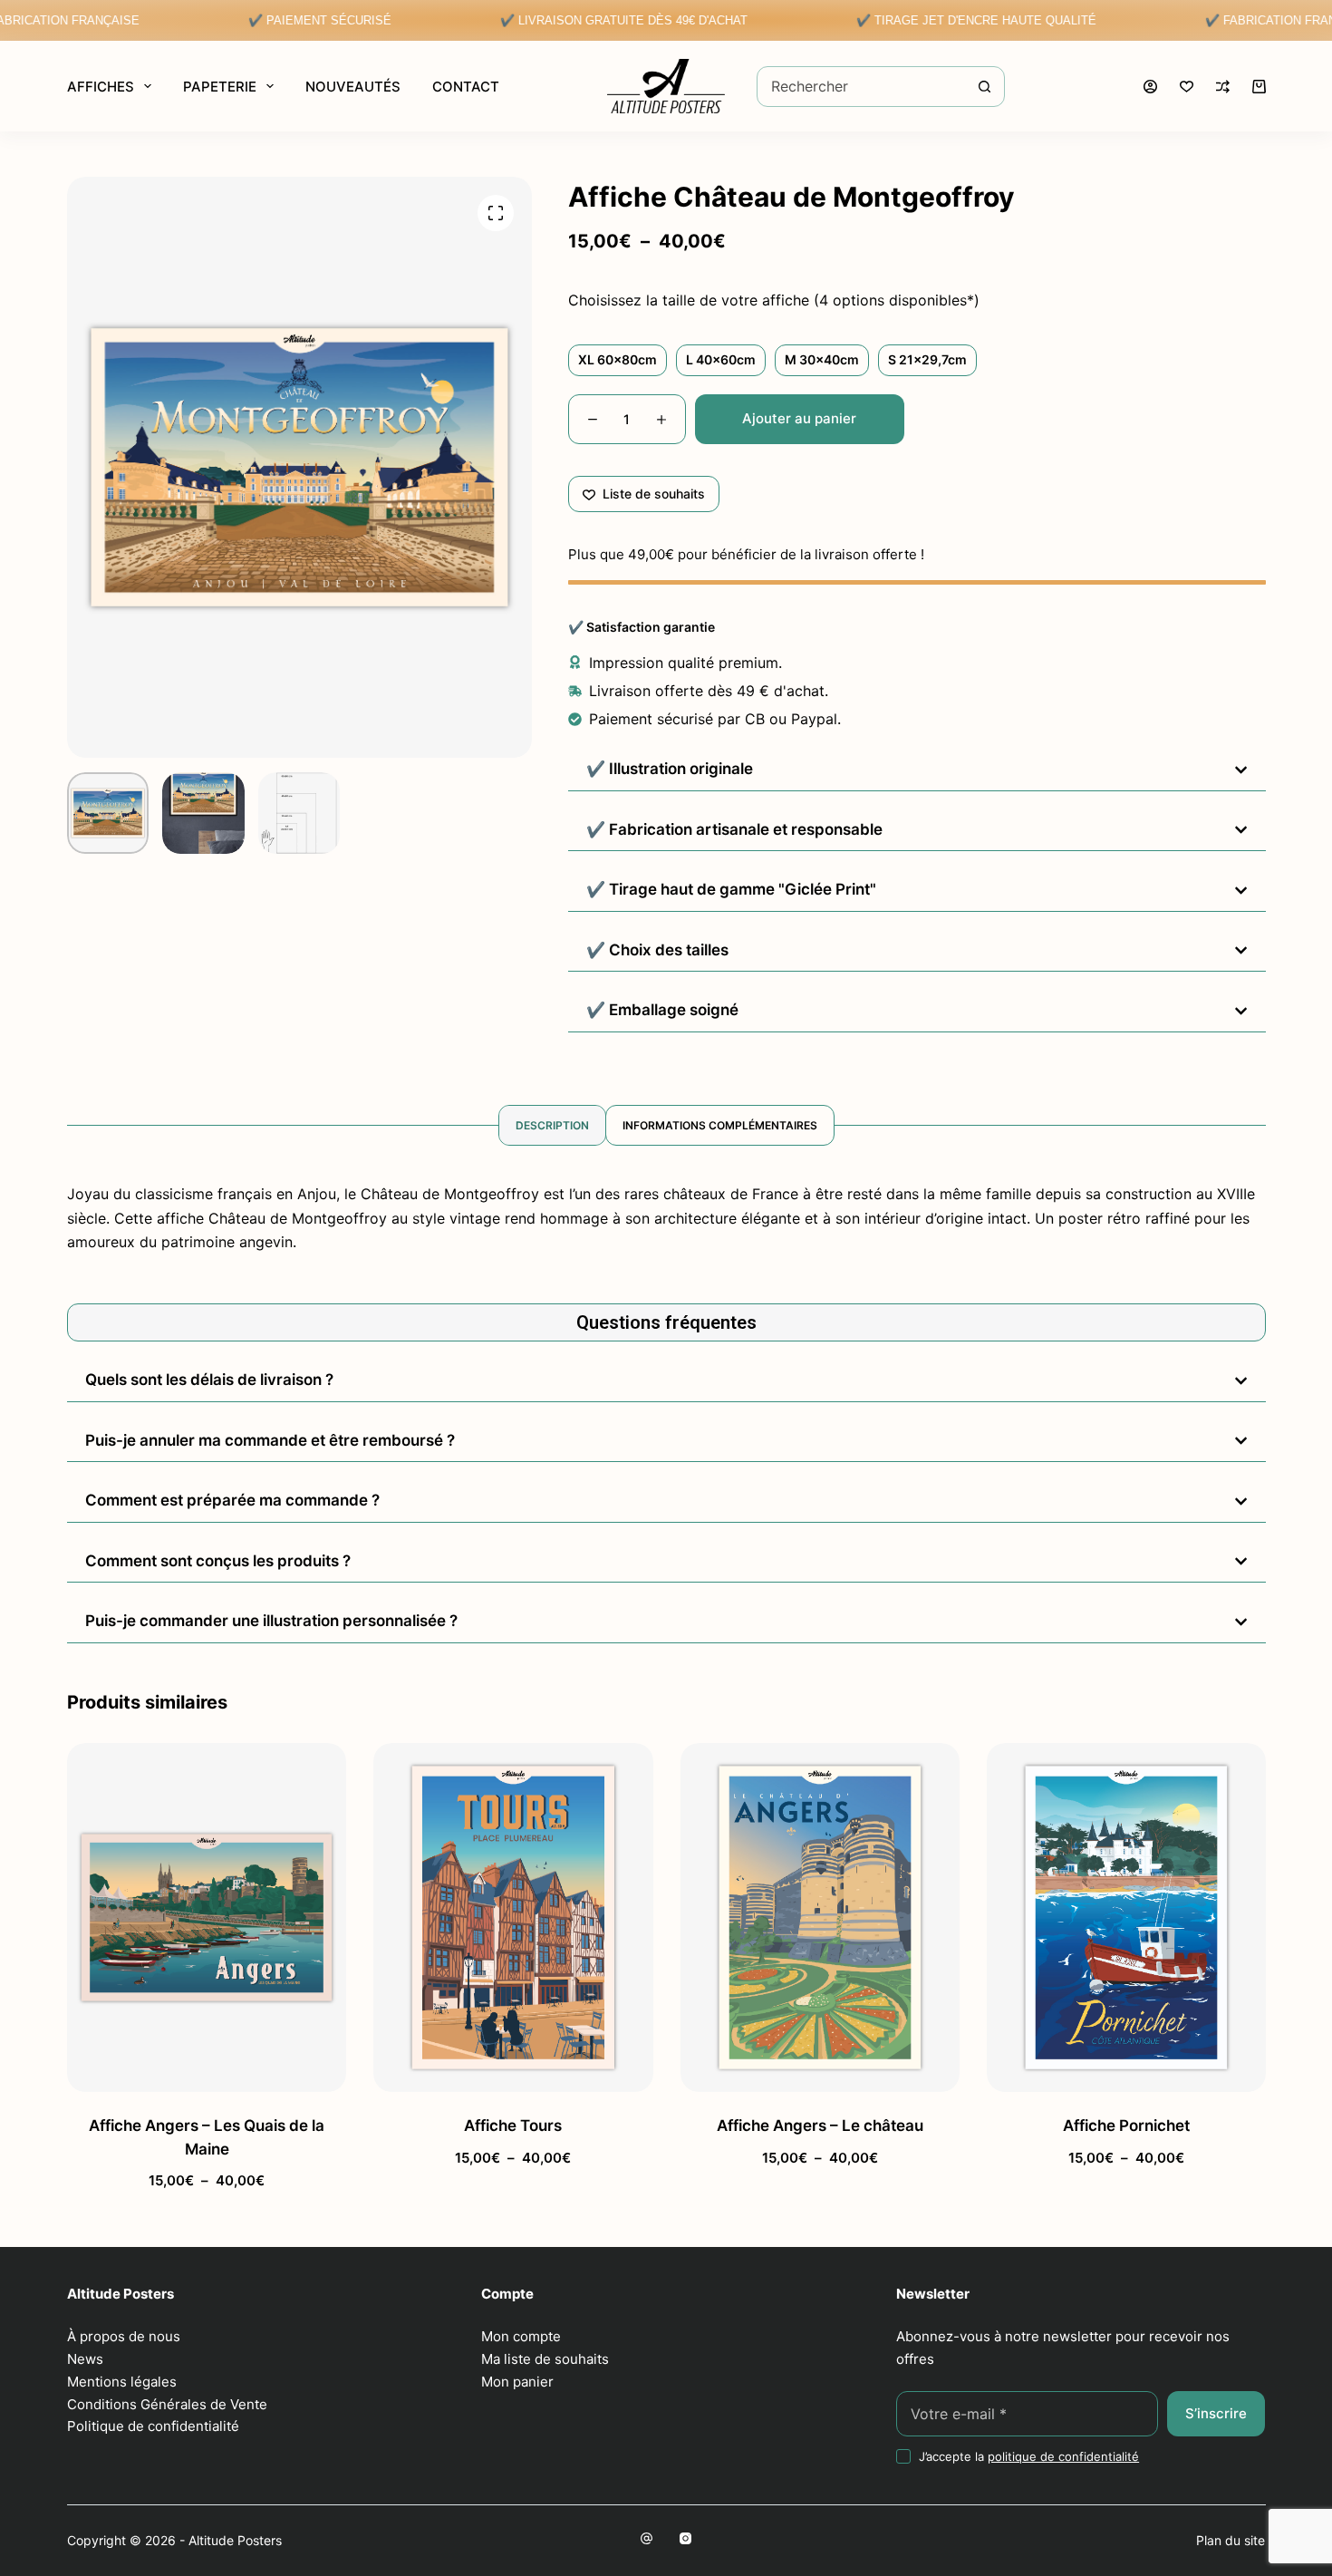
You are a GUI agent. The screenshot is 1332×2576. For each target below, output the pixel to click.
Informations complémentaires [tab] (720, 1125)
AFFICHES (101, 87)
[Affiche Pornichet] (1125, 1917)
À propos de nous (124, 2336)
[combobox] (861, 87)
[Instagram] (685, 2538)
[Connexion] (1150, 87)
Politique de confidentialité (153, 2426)
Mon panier (517, 2382)
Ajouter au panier (799, 418)
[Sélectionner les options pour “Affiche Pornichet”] (1042, 2069)
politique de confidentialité (1063, 2456)
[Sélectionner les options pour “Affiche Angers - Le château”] (735, 2069)
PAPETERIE (220, 87)
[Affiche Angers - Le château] (819, 1917)
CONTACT (466, 87)
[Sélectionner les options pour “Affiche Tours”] (429, 2069)
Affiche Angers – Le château (819, 2126)
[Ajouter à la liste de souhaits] (206, 2069)
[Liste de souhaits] (1187, 87)
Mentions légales (122, 2382)
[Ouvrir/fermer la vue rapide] (290, 2069)
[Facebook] (647, 2538)
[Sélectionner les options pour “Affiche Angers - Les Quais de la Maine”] (123, 2069)
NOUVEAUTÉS (353, 87)
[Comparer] (1223, 87)
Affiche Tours (513, 2126)
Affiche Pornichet (1125, 2126)
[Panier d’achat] (1259, 87)
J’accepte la (1029, 2456)
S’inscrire (1216, 2413)
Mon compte (521, 2336)
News (85, 2359)
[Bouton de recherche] (985, 87)
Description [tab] (552, 1125)
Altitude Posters (235, 2540)
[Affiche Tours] (513, 1917)
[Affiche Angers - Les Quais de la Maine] (207, 1917)
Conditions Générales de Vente (167, 2403)
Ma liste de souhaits (545, 2359)
